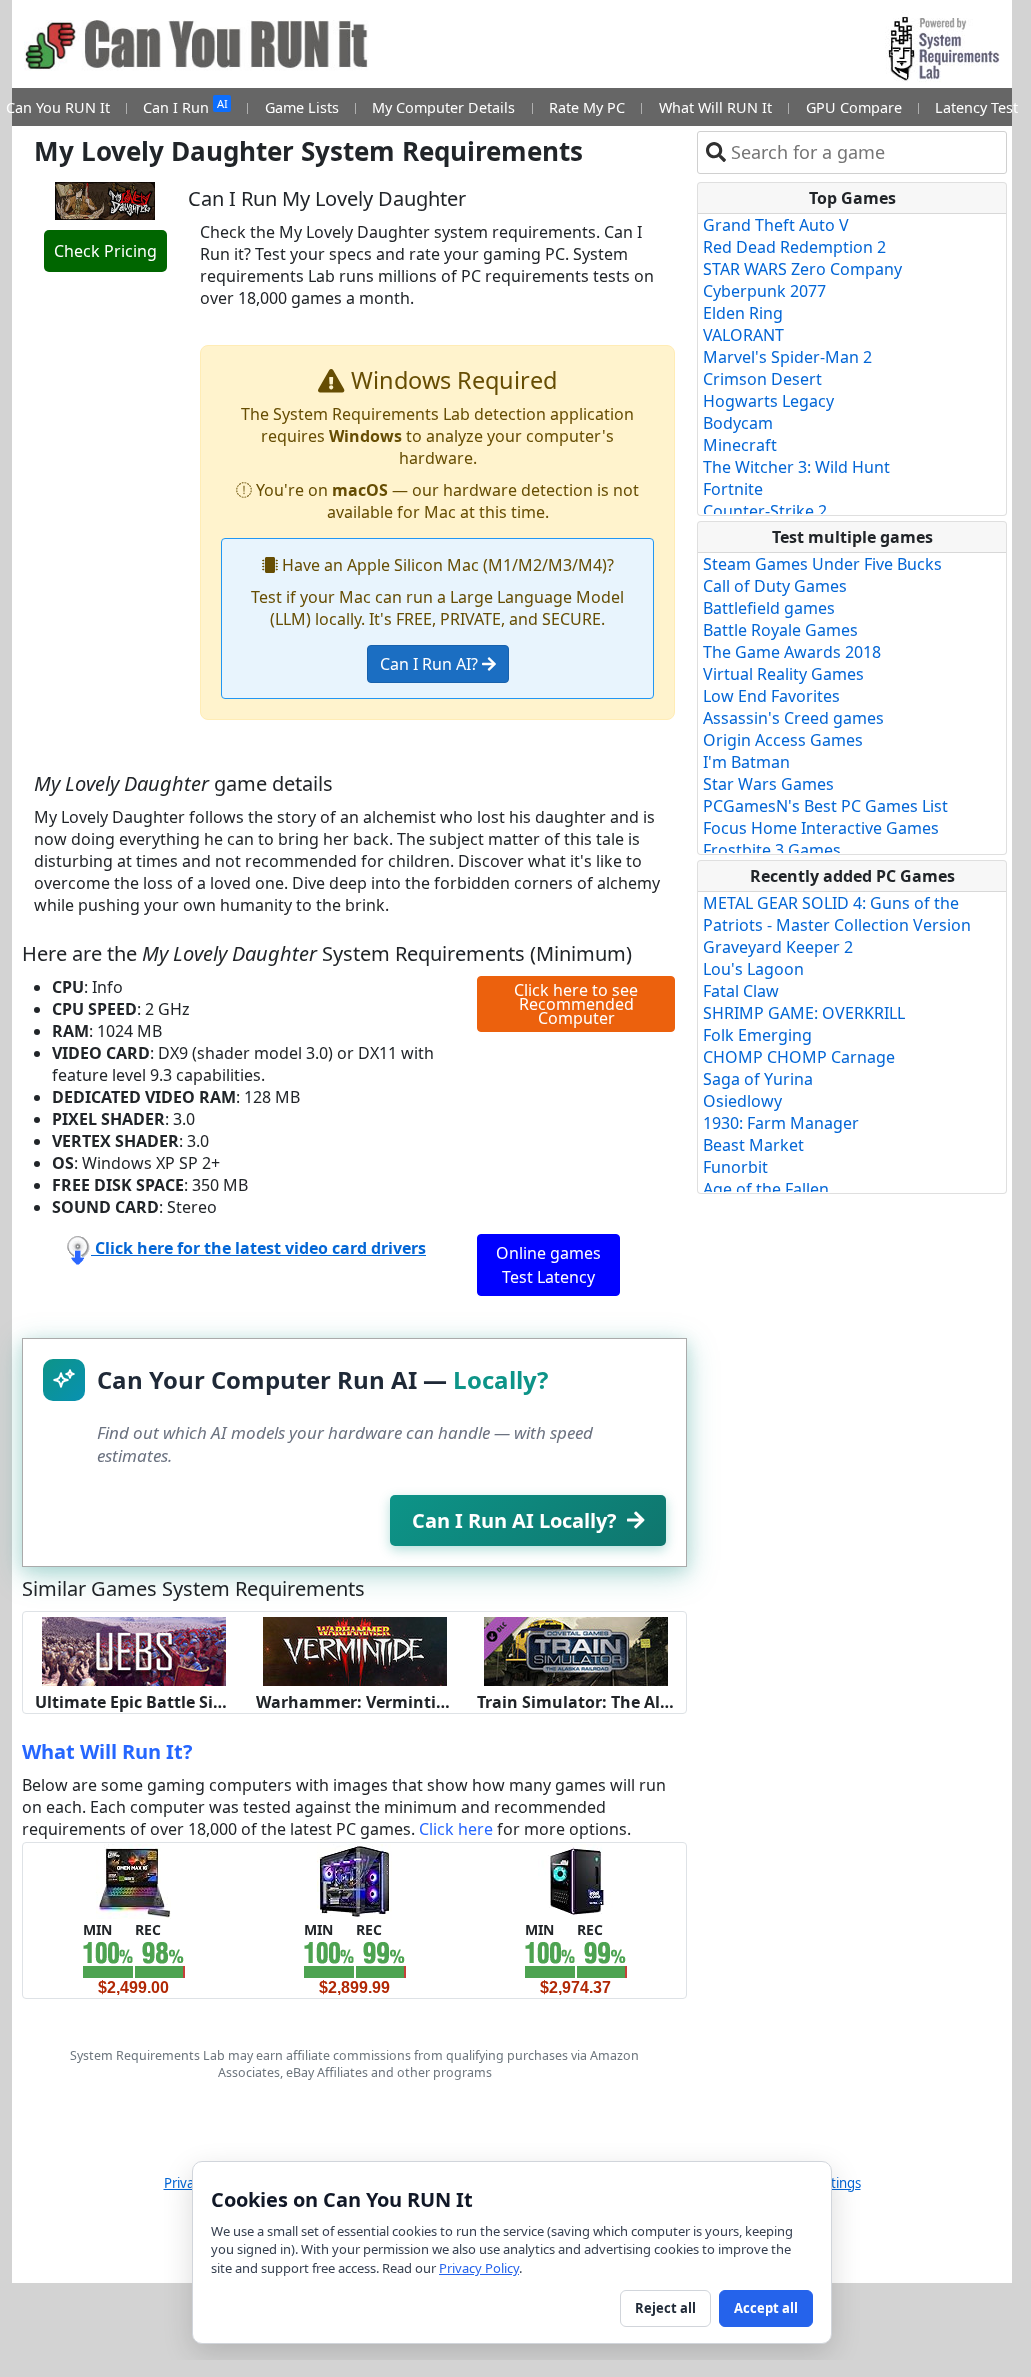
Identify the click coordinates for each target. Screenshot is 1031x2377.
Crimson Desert (762, 379)
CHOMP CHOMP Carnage (799, 1057)
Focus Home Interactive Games (821, 828)
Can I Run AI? (431, 664)
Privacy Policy (479, 2268)
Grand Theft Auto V (776, 225)
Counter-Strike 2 (765, 511)
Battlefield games (769, 608)
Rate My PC (587, 107)
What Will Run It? (107, 1751)
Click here (456, 1829)
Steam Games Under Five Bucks (822, 564)
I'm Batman (746, 762)
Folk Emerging (757, 1035)
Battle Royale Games (780, 630)
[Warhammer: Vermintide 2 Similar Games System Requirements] (355, 1649)
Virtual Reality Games (783, 674)
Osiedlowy (742, 1101)
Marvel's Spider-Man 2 (787, 357)
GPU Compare (854, 107)
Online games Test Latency (548, 1265)
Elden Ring (743, 313)
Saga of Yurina (758, 1079)
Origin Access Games (783, 740)
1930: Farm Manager (781, 1123)
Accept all (766, 2308)
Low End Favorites (771, 696)
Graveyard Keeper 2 (778, 947)
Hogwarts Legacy (768, 401)
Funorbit (735, 1167)
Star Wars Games (768, 784)
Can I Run (185, 106)
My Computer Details (443, 107)
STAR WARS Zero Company (802, 269)
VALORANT (743, 335)
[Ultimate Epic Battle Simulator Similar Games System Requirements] (134, 1649)
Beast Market (753, 1145)
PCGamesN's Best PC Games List (825, 806)
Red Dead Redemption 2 (794, 247)
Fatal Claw (741, 991)
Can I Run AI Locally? (514, 1520)
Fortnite (733, 489)
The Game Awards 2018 (792, 652)
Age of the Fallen (766, 1189)
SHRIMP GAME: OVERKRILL (804, 1013)
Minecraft (740, 445)
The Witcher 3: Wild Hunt (796, 467)
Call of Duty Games (775, 586)
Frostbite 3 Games (772, 850)
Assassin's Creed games (793, 718)
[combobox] (864, 152)
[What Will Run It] (133, 1879)
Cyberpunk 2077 (764, 291)
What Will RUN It (715, 107)
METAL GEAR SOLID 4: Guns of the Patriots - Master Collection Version (837, 914)
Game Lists (302, 107)
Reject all (665, 2308)
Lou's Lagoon (753, 969)
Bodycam (738, 423)
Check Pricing (105, 251)
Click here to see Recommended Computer (576, 1004)
